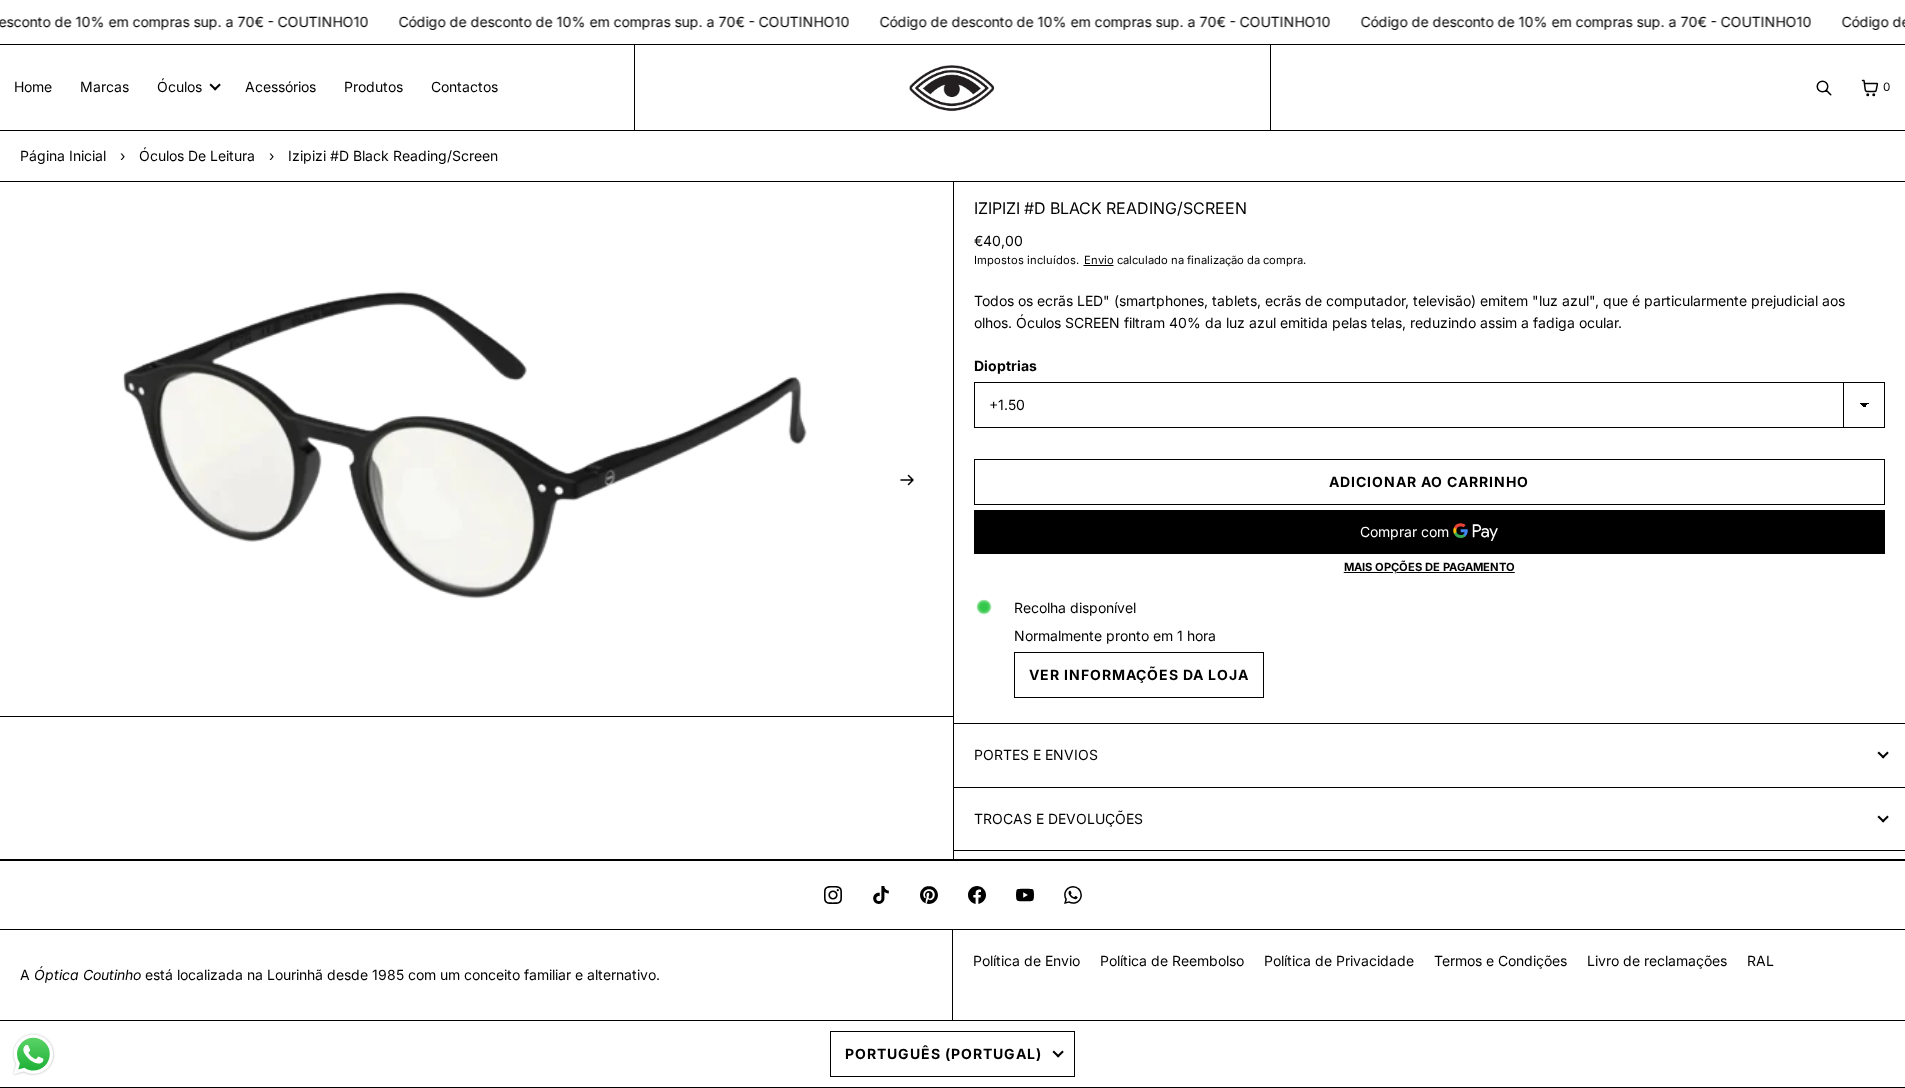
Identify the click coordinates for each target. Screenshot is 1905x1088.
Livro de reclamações (1657, 960)
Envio (1099, 260)
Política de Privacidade (1339, 960)
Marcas (104, 86)
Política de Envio (1026, 960)
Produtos (373, 86)
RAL (1760, 960)
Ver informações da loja (1139, 674)
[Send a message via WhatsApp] (33, 1054)
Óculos (179, 86)
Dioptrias (1005, 365)
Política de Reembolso (1172, 960)
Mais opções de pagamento (1429, 567)
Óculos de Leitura (197, 155)
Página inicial (63, 155)
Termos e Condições (1500, 960)
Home (33, 86)
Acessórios (280, 86)
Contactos (464, 86)
